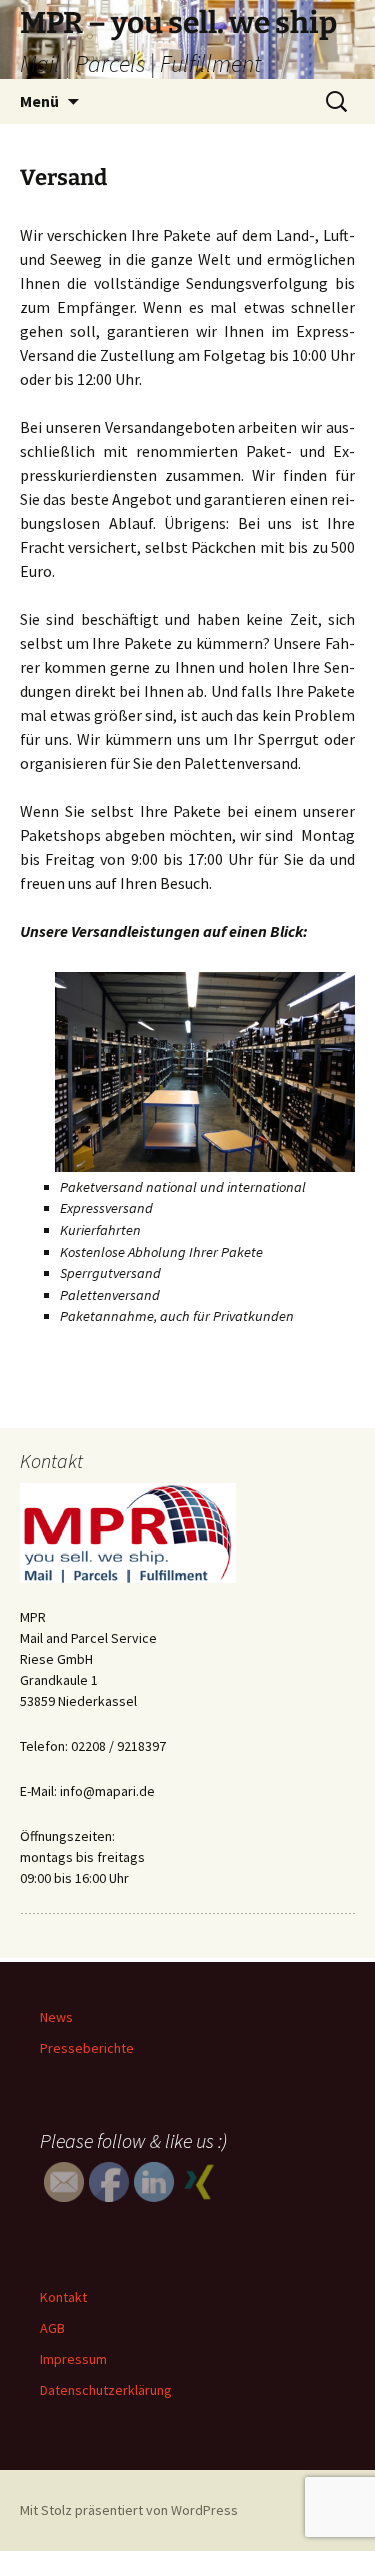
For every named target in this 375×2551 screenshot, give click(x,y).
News (56, 2017)
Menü (39, 101)
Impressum (73, 2359)
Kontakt (63, 2297)
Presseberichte (87, 2048)
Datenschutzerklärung (106, 2390)
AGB (52, 2328)
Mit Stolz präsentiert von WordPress (129, 2510)
